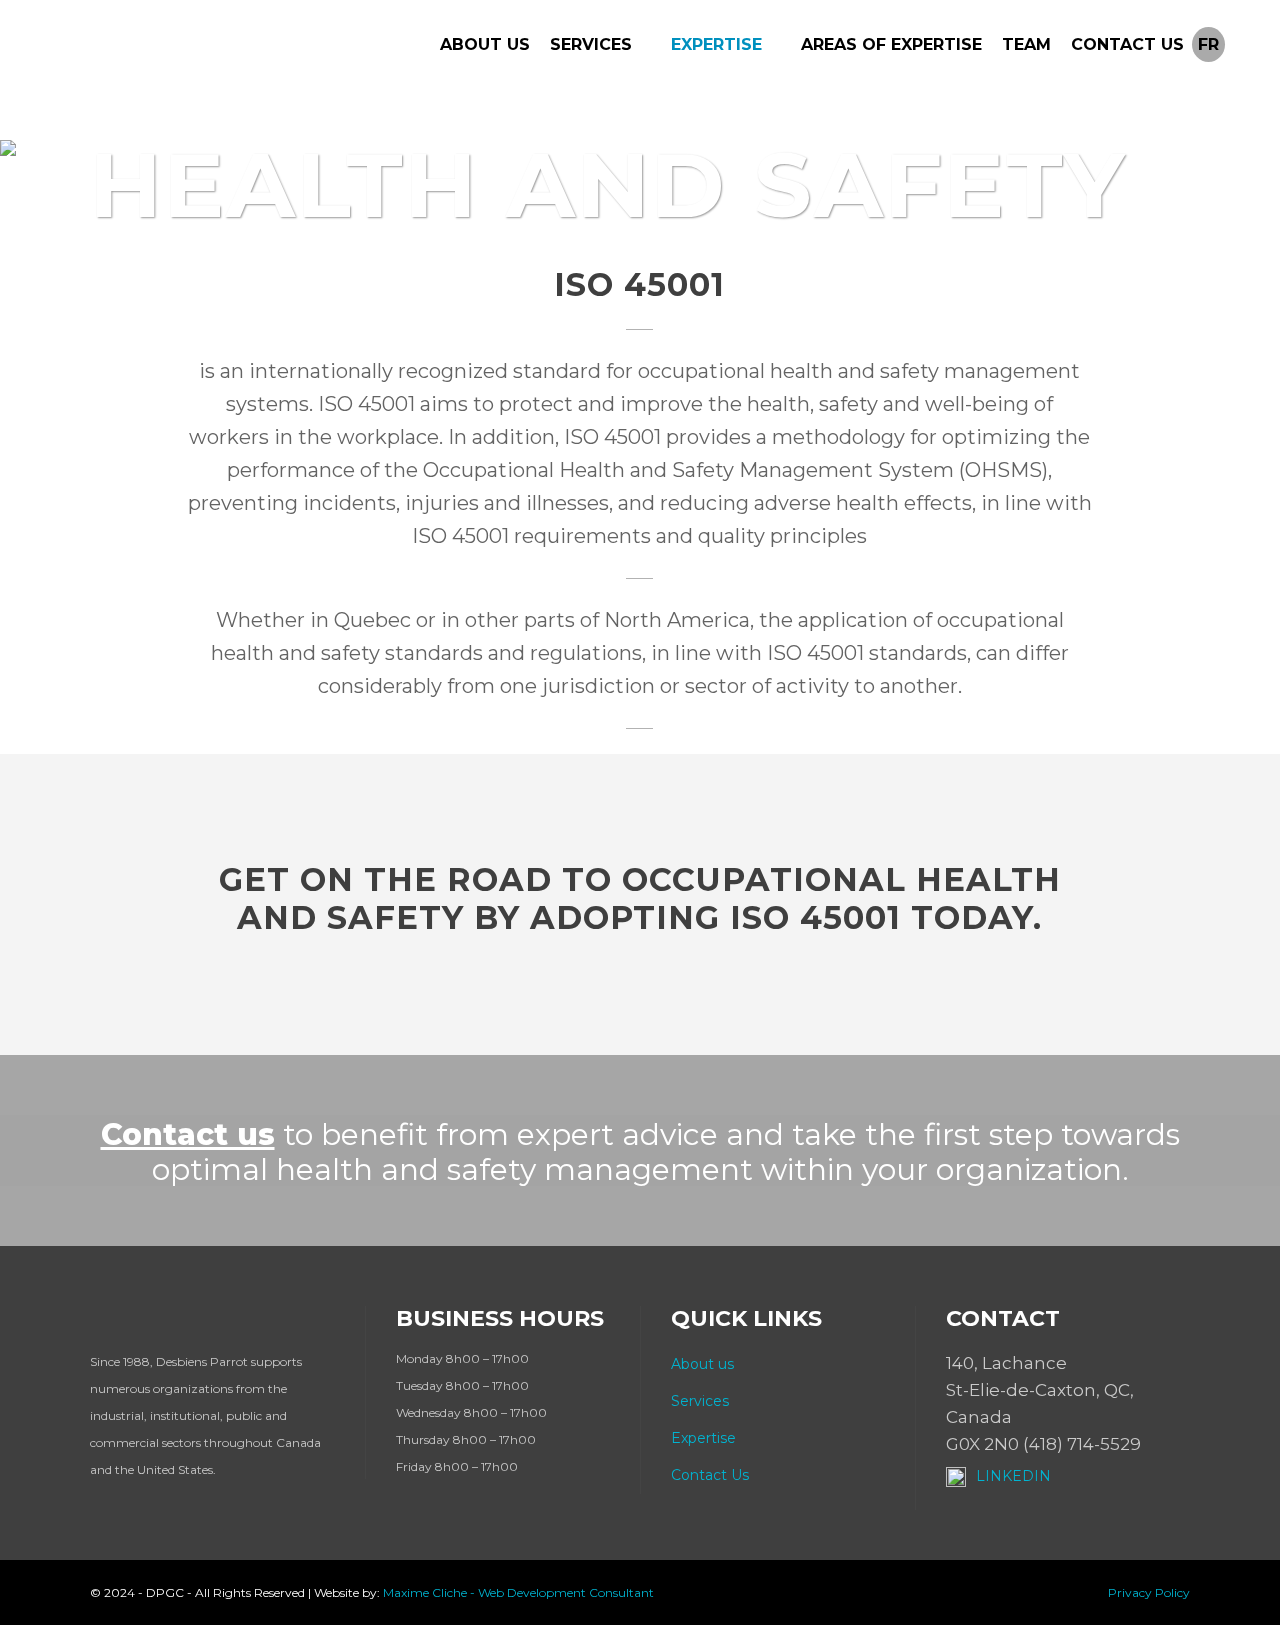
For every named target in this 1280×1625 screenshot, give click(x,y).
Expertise (703, 1438)
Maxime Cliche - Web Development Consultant (518, 1592)
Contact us (188, 1134)
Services (700, 1401)
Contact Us (710, 1475)
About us (702, 1364)
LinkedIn (1013, 1476)
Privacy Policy (1149, 1592)
